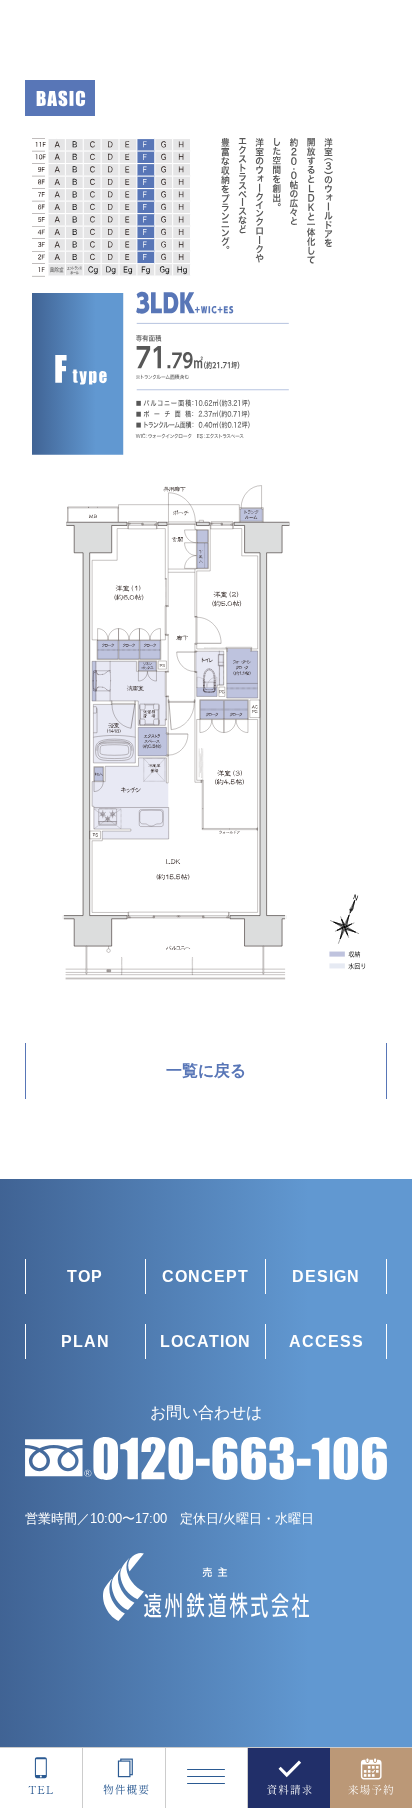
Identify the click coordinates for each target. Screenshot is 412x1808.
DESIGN (326, 1276)
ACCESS (326, 1341)
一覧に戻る (206, 1070)
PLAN (85, 1341)
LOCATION (205, 1341)
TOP (85, 1276)
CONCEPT (205, 1276)
